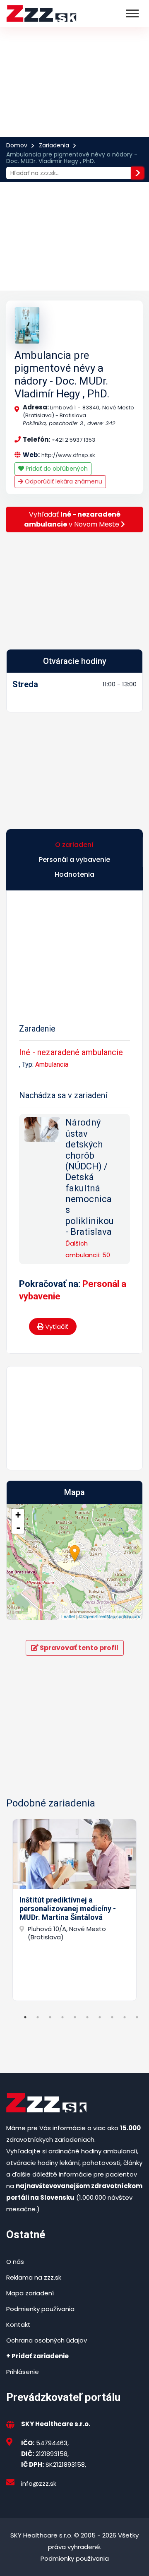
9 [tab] (125, 2017)
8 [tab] (112, 2017)
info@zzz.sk (39, 2483)
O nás (15, 2262)
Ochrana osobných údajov (47, 2340)
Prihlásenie (23, 2372)
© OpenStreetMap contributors (109, 1616)
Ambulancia (52, 1064)
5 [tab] (75, 2017)
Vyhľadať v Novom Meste (72, 519)
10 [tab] (137, 2017)
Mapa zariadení (30, 2293)
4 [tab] (62, 2017)
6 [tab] (87, 2017)
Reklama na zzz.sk (34, 2277)
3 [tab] (50, 2017)
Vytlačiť (56, 1326)
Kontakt (18, 2325)
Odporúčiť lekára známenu (63, 481)
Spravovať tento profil (78, 1648)
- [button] (18, 1527)
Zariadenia (54, 145)
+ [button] (18, 1515)
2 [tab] (38, 2017)
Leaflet (68, 1616)
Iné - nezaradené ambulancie (71, 1052)
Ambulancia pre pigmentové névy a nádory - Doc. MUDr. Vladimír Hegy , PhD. (62, 375)
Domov (17, 145)
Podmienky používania (40, 2309)
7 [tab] (100, 2017)
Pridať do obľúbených (56, 469)
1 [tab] (25, 2017)
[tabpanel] (74, 1910)
